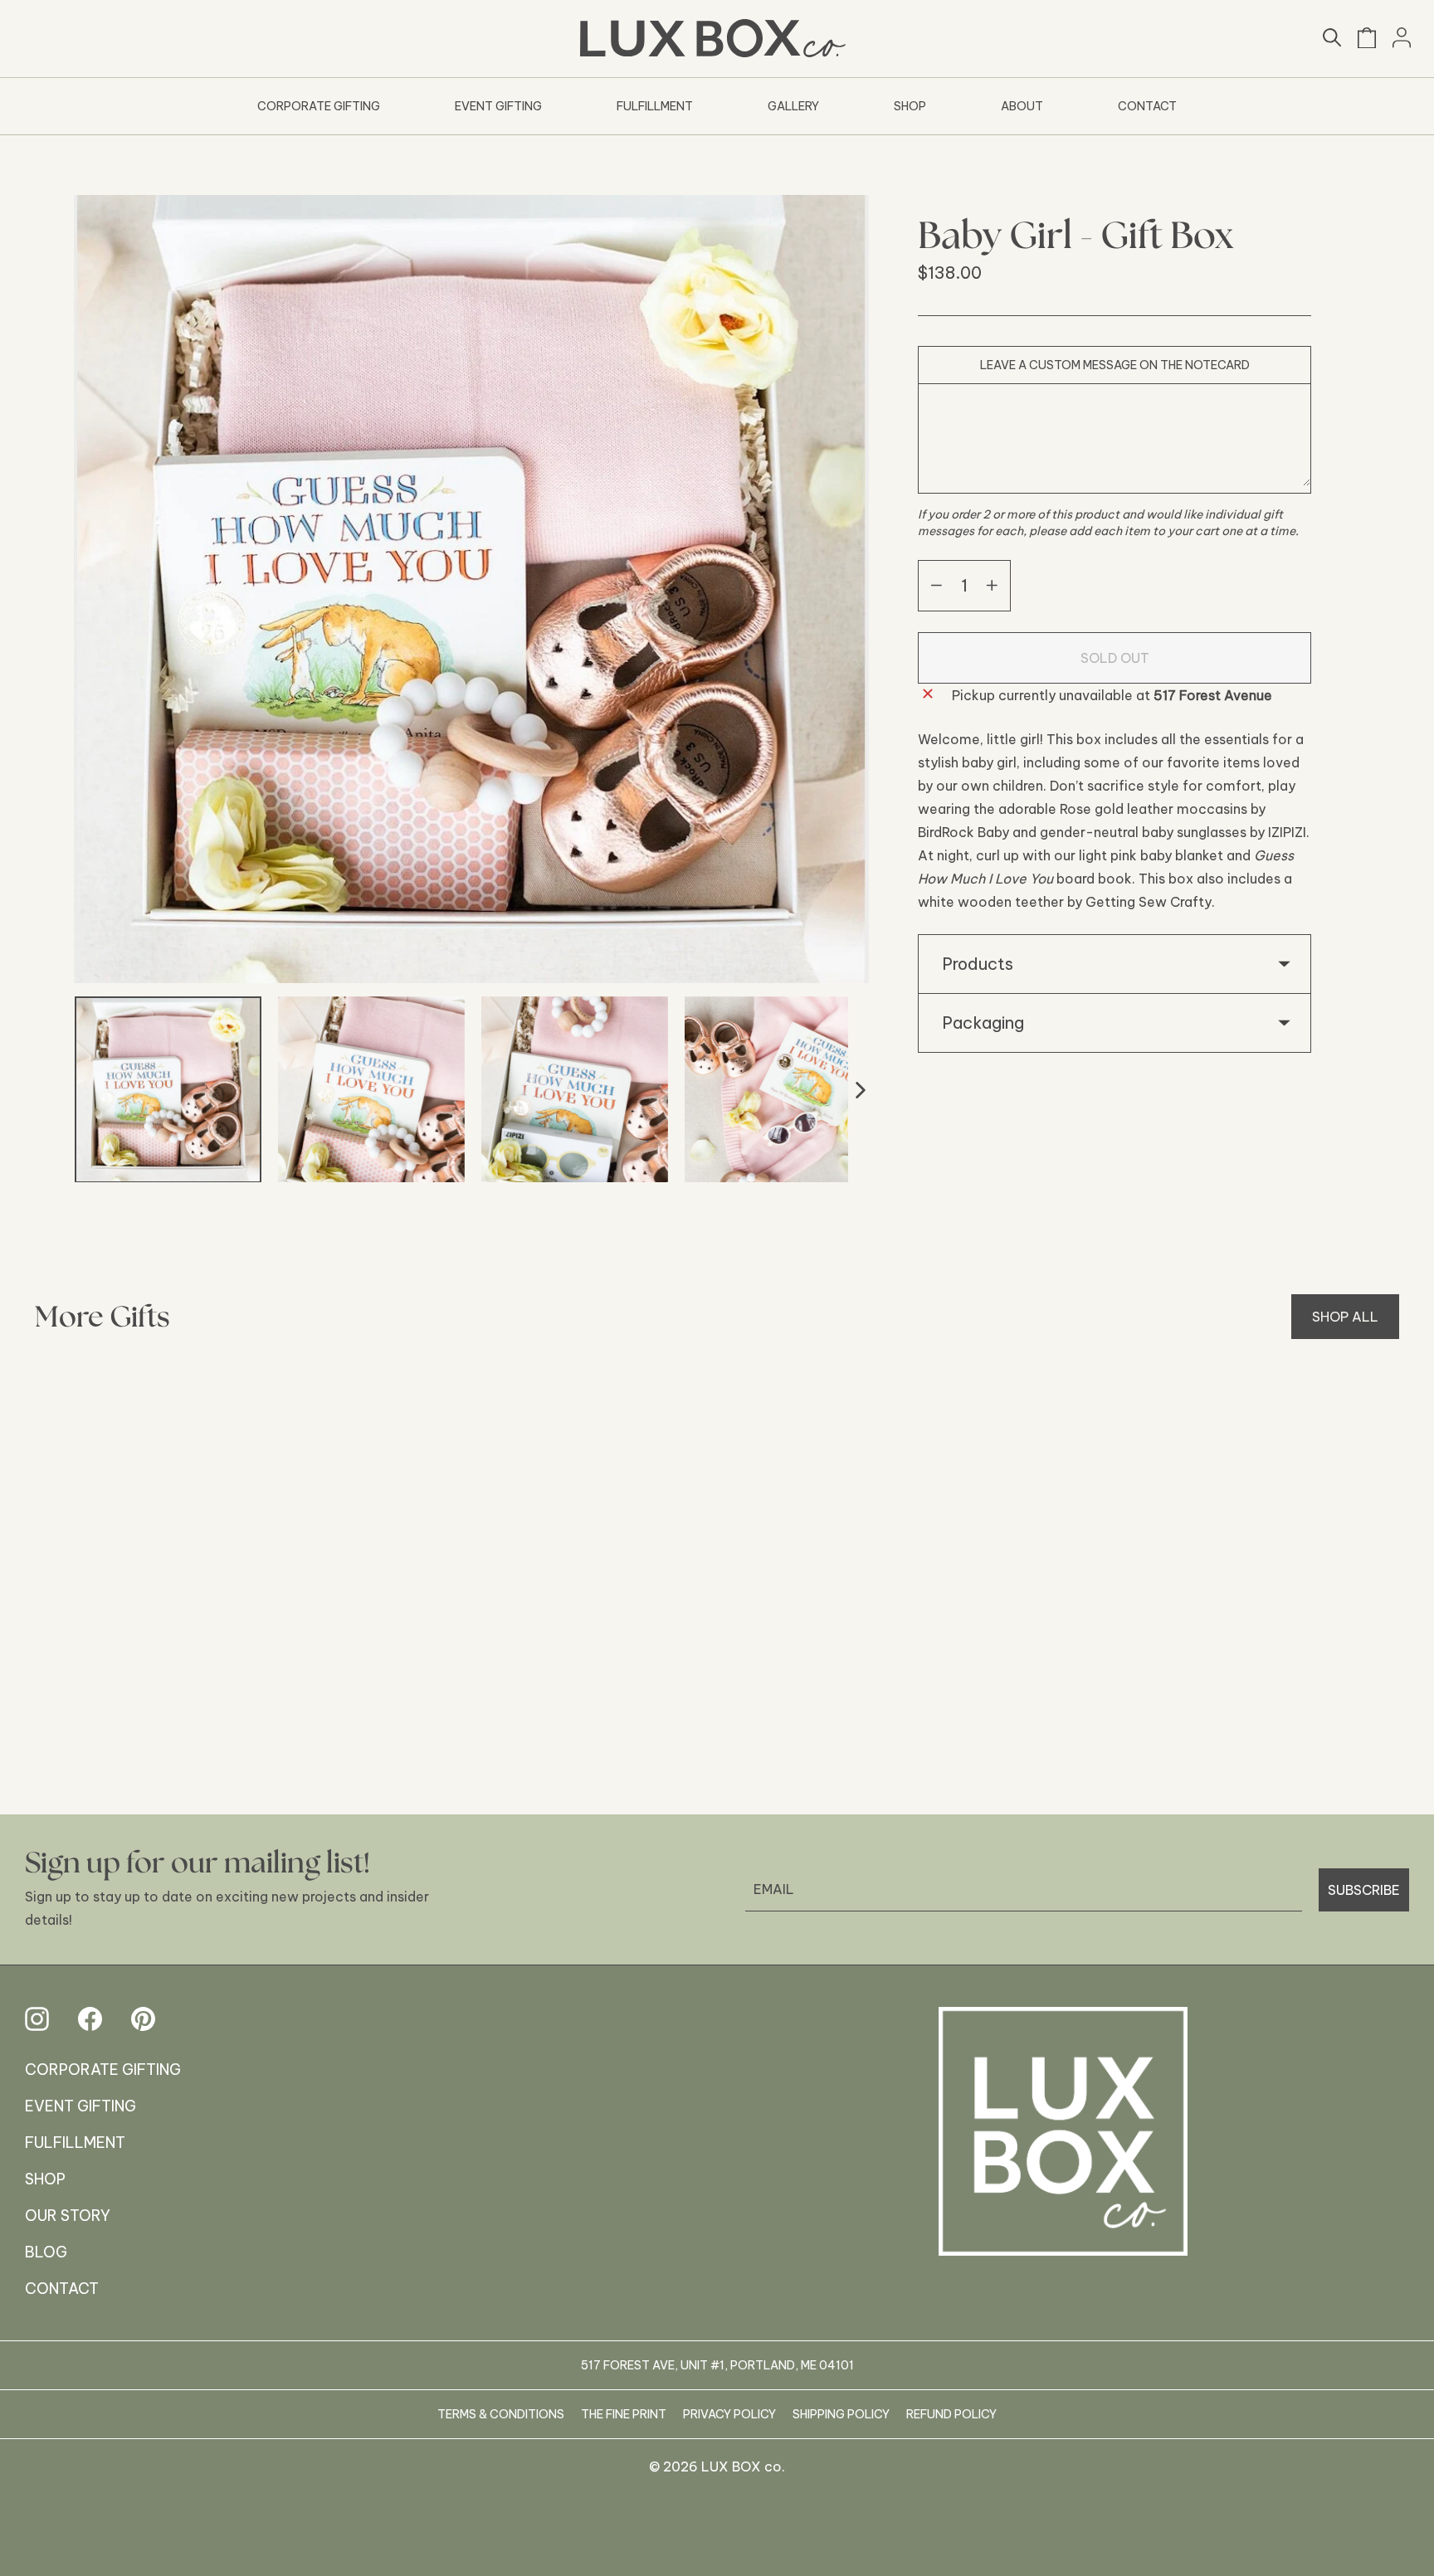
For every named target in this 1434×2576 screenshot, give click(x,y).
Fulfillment (655, 106)
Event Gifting (498, 106)
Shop (910, 106)
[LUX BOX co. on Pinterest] (143, 2019)
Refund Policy (951, 2414)
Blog (46, 2252)
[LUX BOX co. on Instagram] (37, 2019)
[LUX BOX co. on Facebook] (90, 2019)
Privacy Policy (729, 2414)
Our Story (68, 2216)
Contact (1147, 106)
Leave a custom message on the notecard (1115, 365)
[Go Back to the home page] (1063, 2131)
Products (978, 964)
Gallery (793, 106)
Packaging (983, 1023)
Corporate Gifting (319, 106)
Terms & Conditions (501, 2414)
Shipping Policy (841, 2414)
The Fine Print (624, 2414)
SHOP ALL (1345, 1317)
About (1022, 106)
